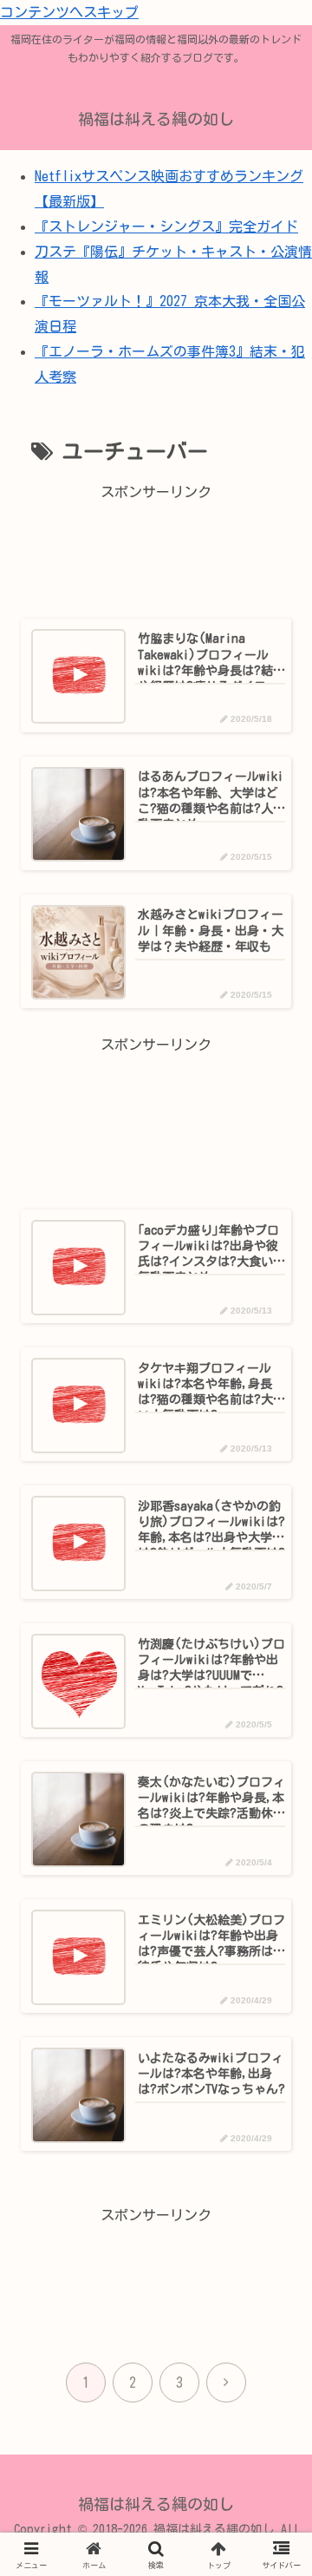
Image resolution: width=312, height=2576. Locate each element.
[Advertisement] (156, 549)
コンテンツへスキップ (69, 12)
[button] (269, 2199)
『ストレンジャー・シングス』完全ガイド (166, 226)
